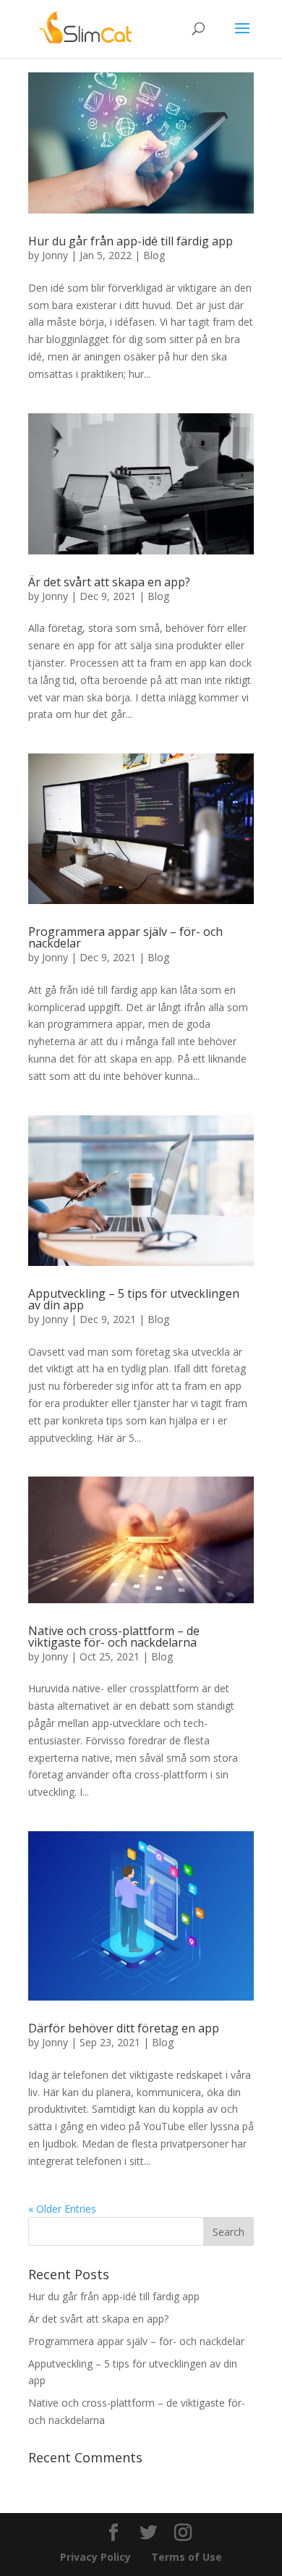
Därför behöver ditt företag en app (124, 2028)
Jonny (55, 255)
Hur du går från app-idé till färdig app (131, 241)
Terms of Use (187, 2557)
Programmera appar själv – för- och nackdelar (125, 937)
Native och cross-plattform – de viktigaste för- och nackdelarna (114, 1637)
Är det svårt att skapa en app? (109, 582)
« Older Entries (62, 2209)
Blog (154, 255)
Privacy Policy (95, 2557)
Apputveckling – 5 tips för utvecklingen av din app (134, 1299)
